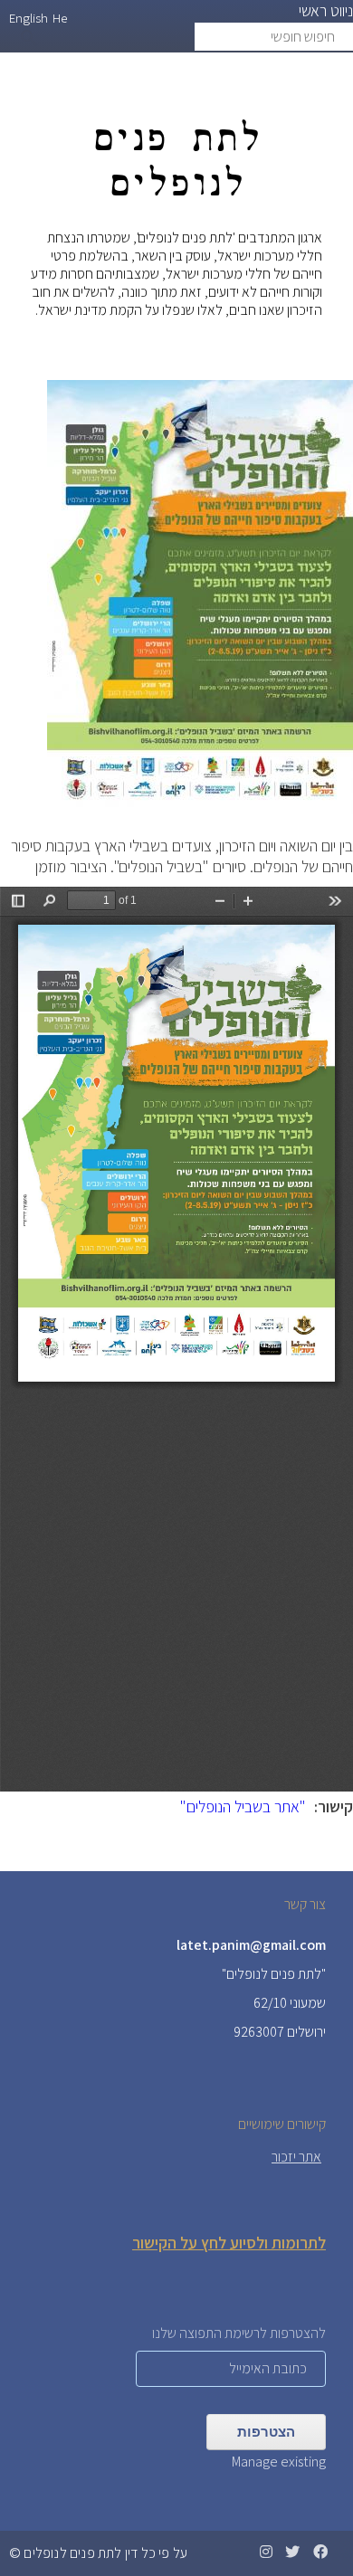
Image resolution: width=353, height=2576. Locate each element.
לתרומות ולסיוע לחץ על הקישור (229, 2243)
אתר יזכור (296, 2157)
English (29, 18)
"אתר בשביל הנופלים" (243, 1806)
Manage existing (279, 2462)
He (60, 18)
